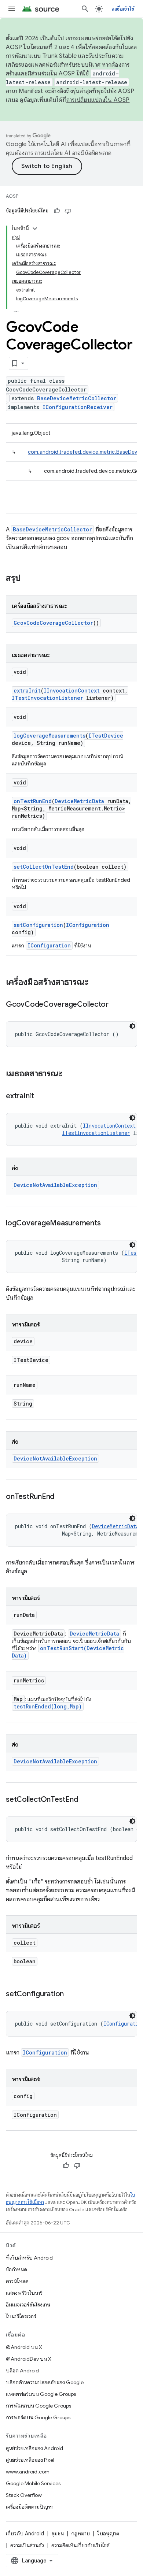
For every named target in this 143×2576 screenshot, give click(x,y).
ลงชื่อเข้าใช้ (123, 9)
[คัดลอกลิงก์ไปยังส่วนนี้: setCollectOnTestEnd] (85, 1800)
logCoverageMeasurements (49, 736)
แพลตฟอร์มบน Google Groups (41, 2394)
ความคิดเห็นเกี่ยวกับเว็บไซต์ (80, 2545)
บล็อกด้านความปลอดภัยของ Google (45, 2382)
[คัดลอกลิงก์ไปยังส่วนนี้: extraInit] (41, 1096)
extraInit (27, 691)
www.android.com (28, 2472)
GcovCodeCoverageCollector (53, 623)
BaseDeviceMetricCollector (77, 398)
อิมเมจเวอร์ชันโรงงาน (28, 2305)
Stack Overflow (24, 2495)
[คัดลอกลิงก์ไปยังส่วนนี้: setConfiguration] (71, 1994)
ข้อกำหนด (16, 2269)
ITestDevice (106, 736)
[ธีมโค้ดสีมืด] (132, 1026)
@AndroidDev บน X (29, 2359)
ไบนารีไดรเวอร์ (21, 2316)
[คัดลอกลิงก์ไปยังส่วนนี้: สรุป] (28, 579)
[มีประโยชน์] (57, 211)
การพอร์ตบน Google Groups (38, 2417)
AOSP (12, 196)
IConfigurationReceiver (78, 407)
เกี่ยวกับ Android (25, 2534)
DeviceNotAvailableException (55, 1185)
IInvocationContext (72, 691)
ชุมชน (58, 2534)
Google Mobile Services (33, 2483)
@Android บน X (24, 2347)
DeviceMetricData (79, 801)
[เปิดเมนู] (12, 9)
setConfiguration (38, 925)
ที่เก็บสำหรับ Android (29, 2258)
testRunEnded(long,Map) (48, 1706)
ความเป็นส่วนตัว (27, 2545)
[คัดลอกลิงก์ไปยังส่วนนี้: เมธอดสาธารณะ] (70, 1074)
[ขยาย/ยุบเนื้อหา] (35, 229)
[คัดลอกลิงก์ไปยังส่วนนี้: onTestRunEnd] (62, 1497)
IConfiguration (88, 925)
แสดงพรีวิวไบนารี (24, 2293)
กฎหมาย (80, 2534)
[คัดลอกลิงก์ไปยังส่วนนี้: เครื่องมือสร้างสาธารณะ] (96, 983)
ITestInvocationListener (47, 698)
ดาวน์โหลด (17, 2281)
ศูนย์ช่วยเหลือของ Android (34, 2448)
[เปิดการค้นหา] (85, 9)
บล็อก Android (22, 2371)
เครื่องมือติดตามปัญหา (30, 2507)
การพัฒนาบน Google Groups (38, 2406)
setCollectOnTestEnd (44, 867)
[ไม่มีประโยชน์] (68, 211)
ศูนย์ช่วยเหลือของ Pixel (30, 2460)
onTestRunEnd (33, 801)
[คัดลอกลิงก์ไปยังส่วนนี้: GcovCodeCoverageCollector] (116, 1005)
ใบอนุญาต (108, 2534)
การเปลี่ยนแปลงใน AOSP (98, 100)
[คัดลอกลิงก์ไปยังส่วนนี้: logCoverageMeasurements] (108, 1224)
